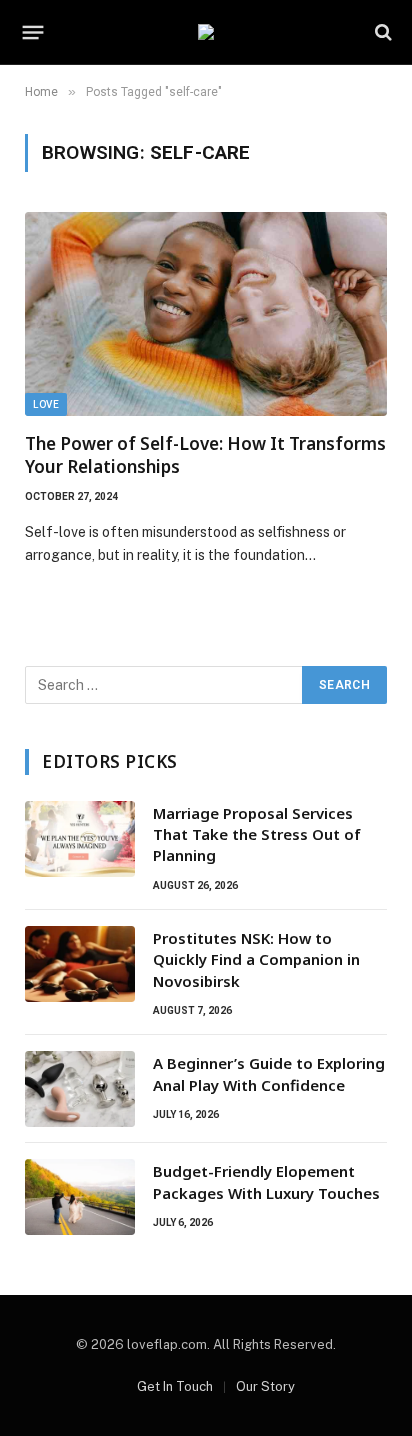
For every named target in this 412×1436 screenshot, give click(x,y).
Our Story (265, 1386)
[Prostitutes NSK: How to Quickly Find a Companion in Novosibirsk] (80, 964)
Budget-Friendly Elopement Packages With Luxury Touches (266, 1181)
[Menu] (33, 32)
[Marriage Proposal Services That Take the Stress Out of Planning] (80, 839)
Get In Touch (175, 1386)
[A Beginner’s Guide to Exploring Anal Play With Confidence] (80, 1089)
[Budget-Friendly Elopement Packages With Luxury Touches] (80, 1197)
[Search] (381, 32)
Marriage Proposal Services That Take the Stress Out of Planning (257, 834)
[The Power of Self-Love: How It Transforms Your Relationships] (206, 314)
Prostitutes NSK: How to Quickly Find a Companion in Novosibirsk (256, 959)
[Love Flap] (206, 32)
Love (46, 404)
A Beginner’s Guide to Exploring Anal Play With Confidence (269, 1073)
